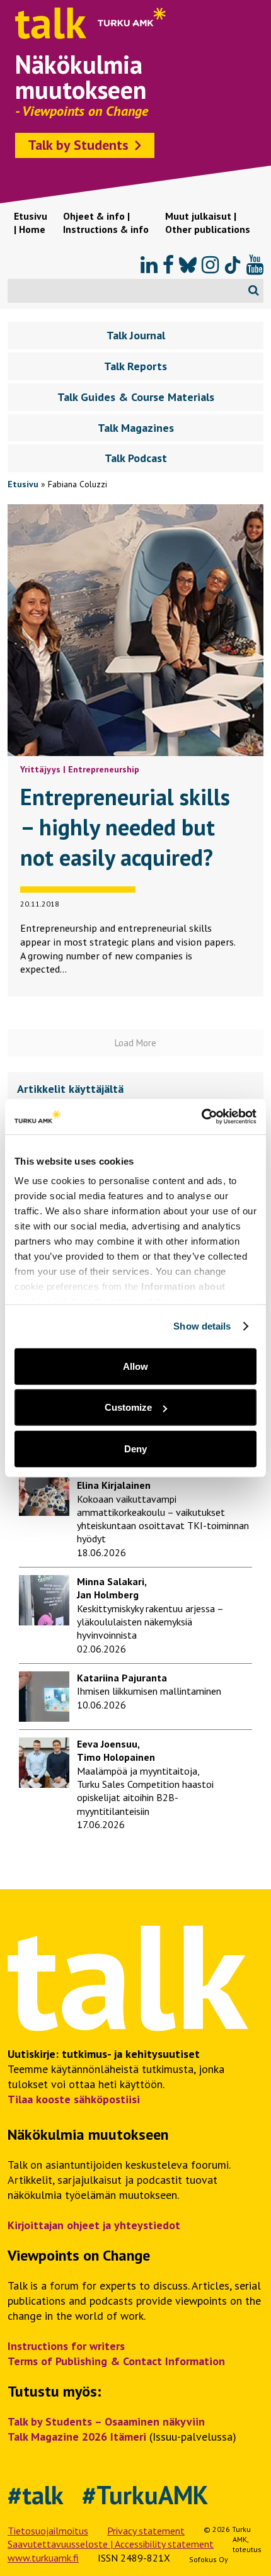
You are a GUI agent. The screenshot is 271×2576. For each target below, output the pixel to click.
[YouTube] (255, 265)
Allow (135, 1366)
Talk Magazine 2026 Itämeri (77, 2437)
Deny (135, 1448)
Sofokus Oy (209, 2559)
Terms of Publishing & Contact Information (116, 2361)
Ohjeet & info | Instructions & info (106, 223)
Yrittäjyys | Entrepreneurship (80, 769)
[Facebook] (168, 265)
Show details (202, 1326)
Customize (128, 1407)
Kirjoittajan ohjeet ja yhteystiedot (94, 2225)
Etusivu (23, 484)
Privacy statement (146, 2531)
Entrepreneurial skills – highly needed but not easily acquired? (125, 827)
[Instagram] (210, 265)
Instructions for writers (66, 2346)
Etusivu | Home (31, 223)
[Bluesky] (188, 265)
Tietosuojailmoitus (48, 2531)
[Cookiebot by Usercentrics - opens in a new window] (201, 1117)
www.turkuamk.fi (43, 2558)
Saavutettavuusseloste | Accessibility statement (111, 2544)
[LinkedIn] (149, 265)
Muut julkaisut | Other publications (208, 223)
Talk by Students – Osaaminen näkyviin (106, 2421)
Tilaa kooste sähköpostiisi (74, 2099)
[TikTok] (233, 265)
